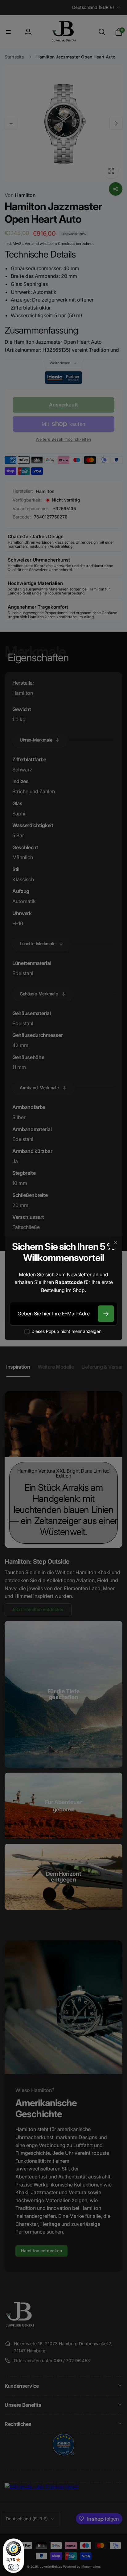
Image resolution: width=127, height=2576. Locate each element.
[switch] (14, 2567)
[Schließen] (116, 1242)
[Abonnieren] (106, 1314)
